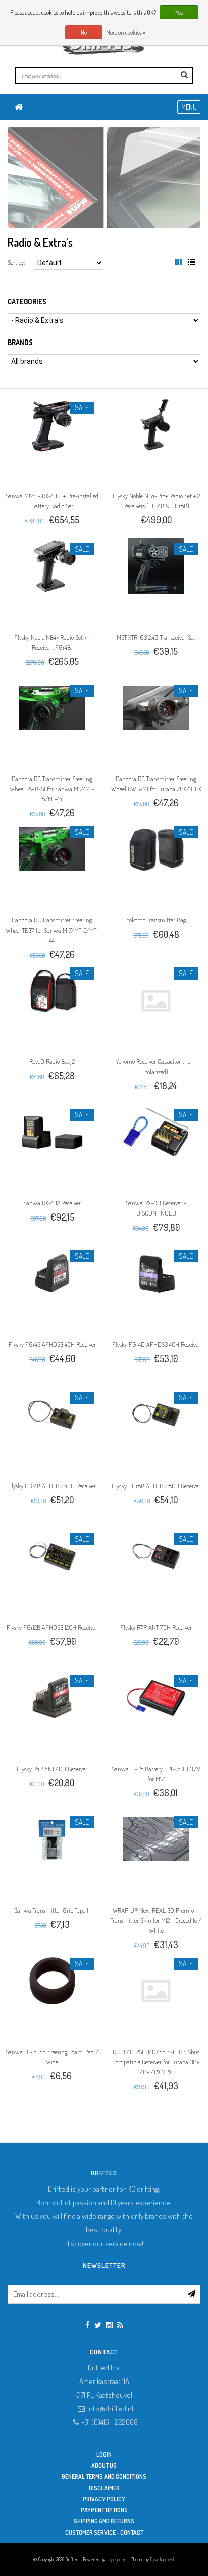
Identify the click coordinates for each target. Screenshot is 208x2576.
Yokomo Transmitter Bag (156, 920)
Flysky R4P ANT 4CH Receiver (52, 1769)
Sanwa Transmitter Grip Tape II (52, 1910)
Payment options (104, 2510)
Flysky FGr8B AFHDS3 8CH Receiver (156, 1486)
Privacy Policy (104, 2499)
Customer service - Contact (104, 2532)
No (84, 33)
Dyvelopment (162, 2559)
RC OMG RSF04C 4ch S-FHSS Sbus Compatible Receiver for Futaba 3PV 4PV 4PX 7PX (156, 2062)
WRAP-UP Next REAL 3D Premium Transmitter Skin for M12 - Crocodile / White (156, 1920)
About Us (104, 2466)
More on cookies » (126, 33)
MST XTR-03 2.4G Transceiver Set (156, 637)
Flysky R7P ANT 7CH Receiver (156, 1627)
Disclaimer (104, 2488)
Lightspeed (116, 2559)
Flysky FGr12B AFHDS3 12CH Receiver (52, 1627)
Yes (179, 12)
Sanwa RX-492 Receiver (52, 1203)
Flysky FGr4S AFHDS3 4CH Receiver (52, 1344)
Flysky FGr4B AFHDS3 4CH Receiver (52, 1486)
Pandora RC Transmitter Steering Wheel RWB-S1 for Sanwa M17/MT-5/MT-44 (52, 789)
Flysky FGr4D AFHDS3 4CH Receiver (156, 1344)
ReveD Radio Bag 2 (52, 1061)
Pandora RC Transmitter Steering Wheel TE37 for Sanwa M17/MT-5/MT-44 (52, 930)
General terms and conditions (104, 2477)
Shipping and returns (104, 2521)
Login (104, 2455)
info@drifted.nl (110, 2409)
